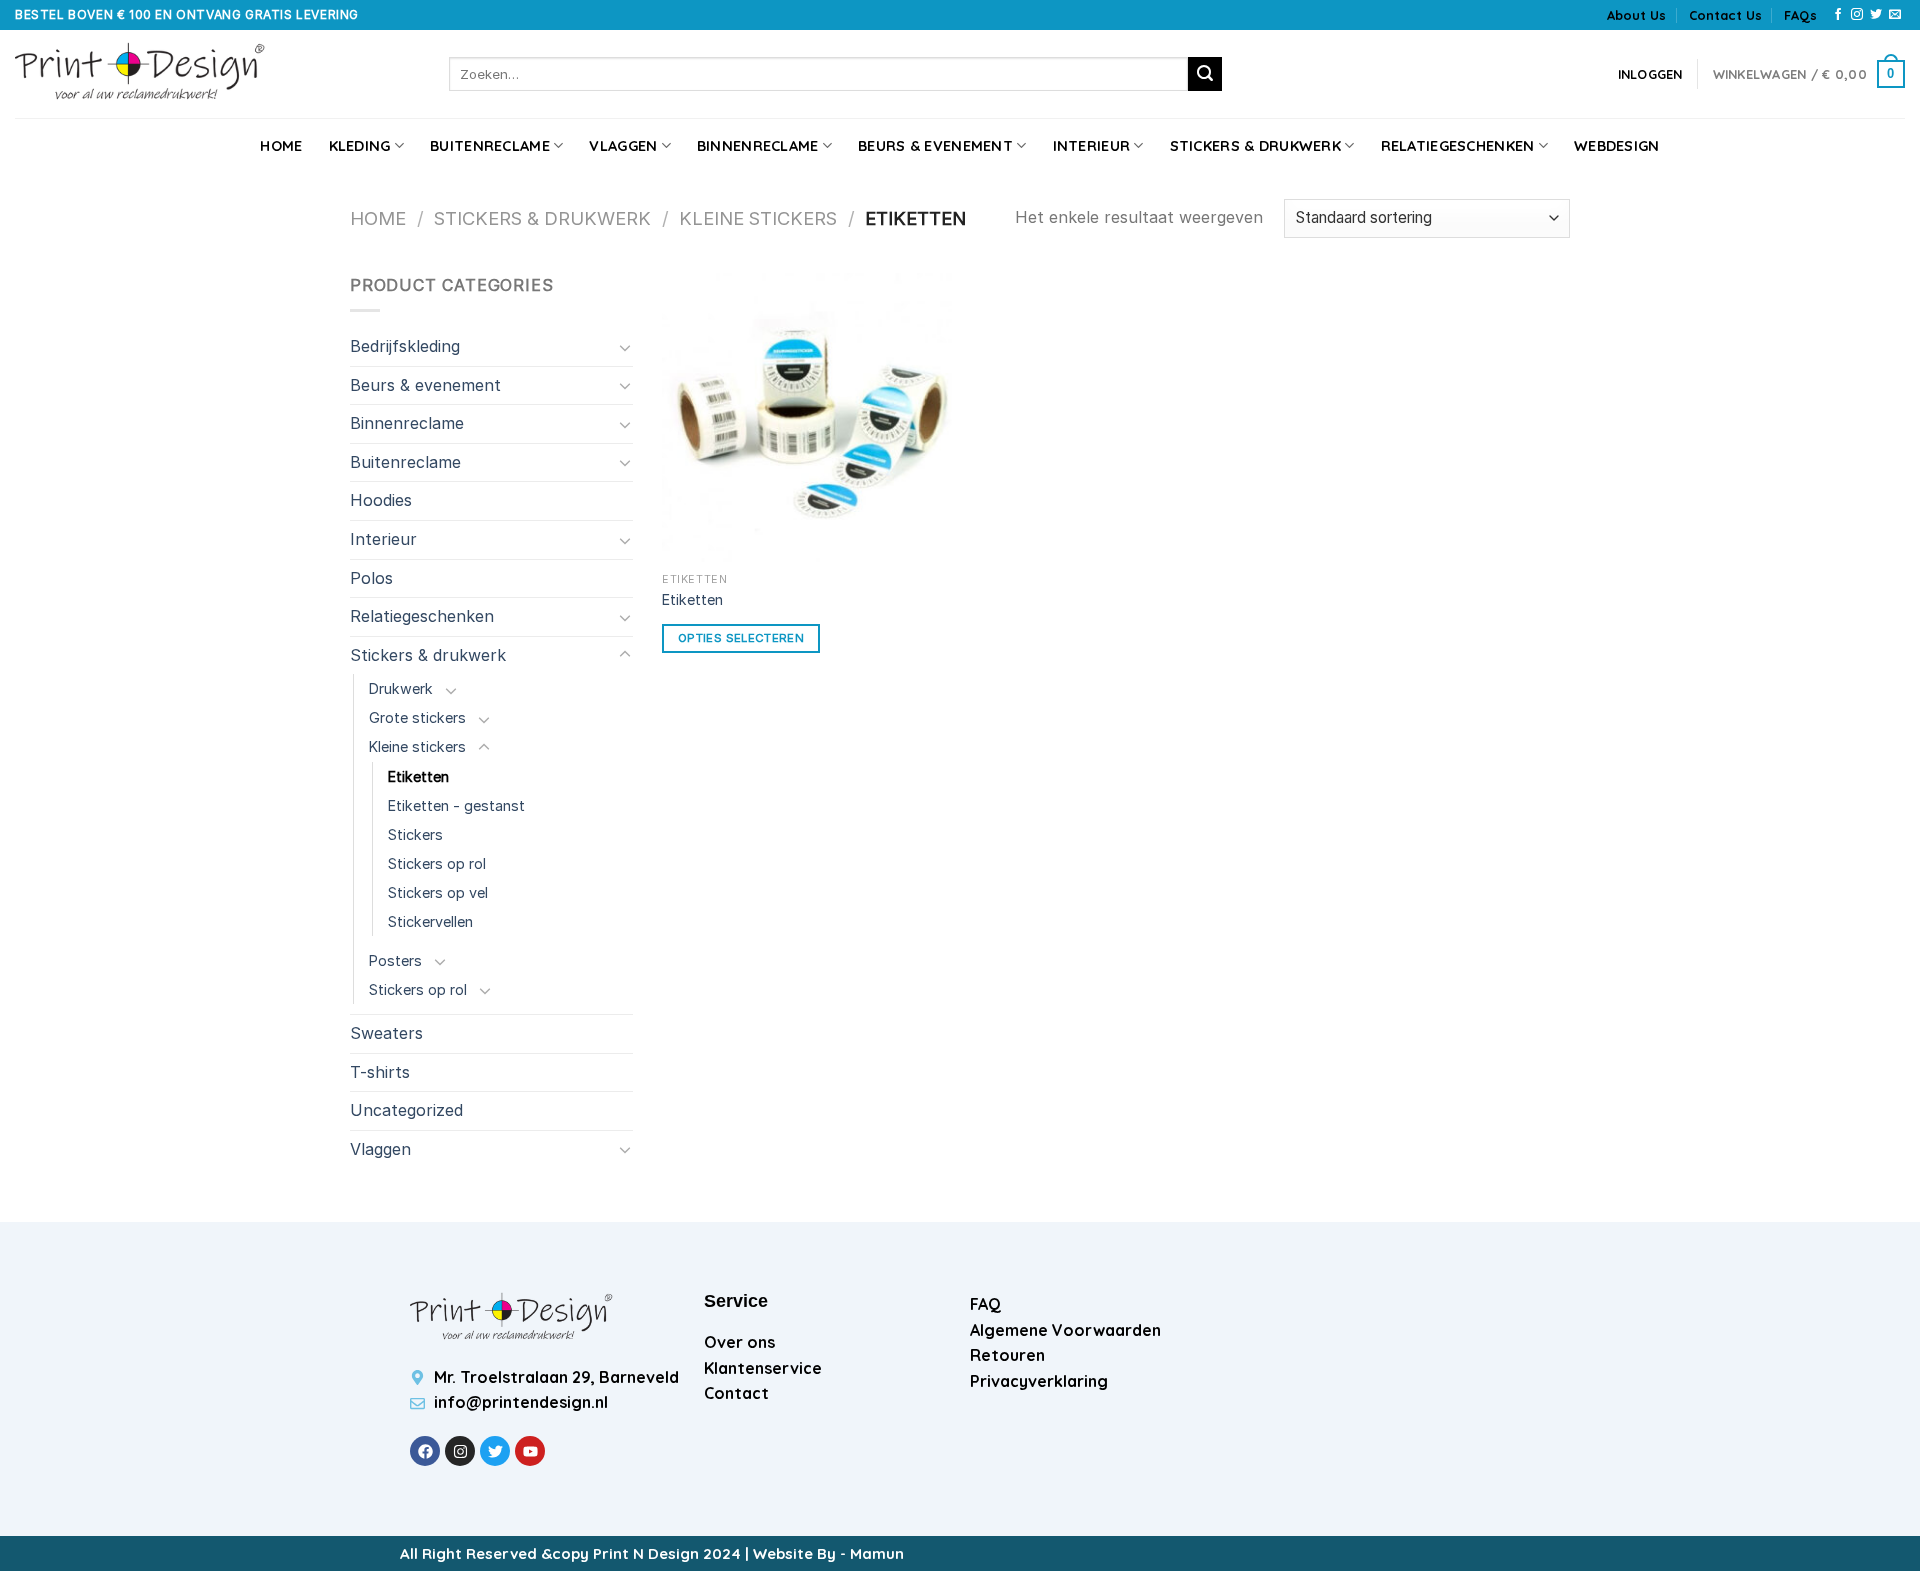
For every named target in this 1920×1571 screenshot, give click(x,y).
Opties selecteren (741, 638)
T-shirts (380, 1072)
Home (378, 218)
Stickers (415, 834)
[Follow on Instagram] (1857, 15)
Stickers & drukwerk (1255, 146)
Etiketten (418, 776)
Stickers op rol (437, 863)
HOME (281, 146)
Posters (395, 960)
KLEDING (360, 146)
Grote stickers (417, 717)
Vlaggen (623, 146)
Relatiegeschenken (1458, 146)
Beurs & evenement (935, 146)
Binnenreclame (758, 146)
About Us (1636, 15)
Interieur (1092, 146)
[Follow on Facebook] (1838, 15)
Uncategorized (406, 1110)
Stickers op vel (438, 892)
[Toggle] (625, 347)
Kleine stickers (758, 218)
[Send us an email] (1895, 15)
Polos (371, 578)
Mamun (877, 1553)
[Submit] (1205, 74)
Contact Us (1725, 15)
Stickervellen (430, 921)
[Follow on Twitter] (1876, 15)
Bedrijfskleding (405, 346)
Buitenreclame (490, 146)
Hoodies (381, 500)
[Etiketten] (807, 418)
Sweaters (386, 1033)
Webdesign (1617, 146)
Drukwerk (401, 688)
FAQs (1800, 15)
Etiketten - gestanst (456, 805)
